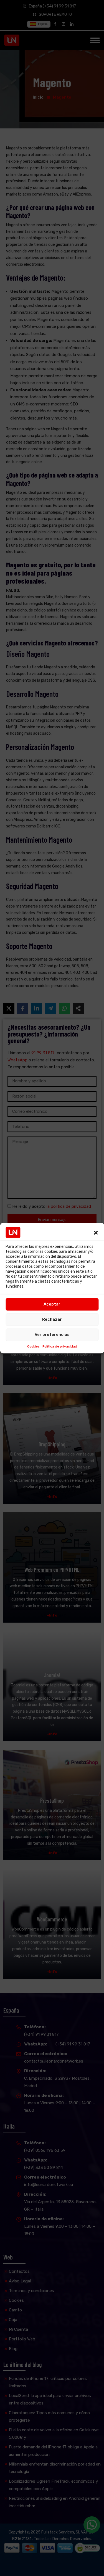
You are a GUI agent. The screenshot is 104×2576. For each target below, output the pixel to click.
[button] (96, 1232)
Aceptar (52, 1304)
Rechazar (52, 1319)
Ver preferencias (52, 1335)
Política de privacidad (60, 1346)
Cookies (33, 1346)
